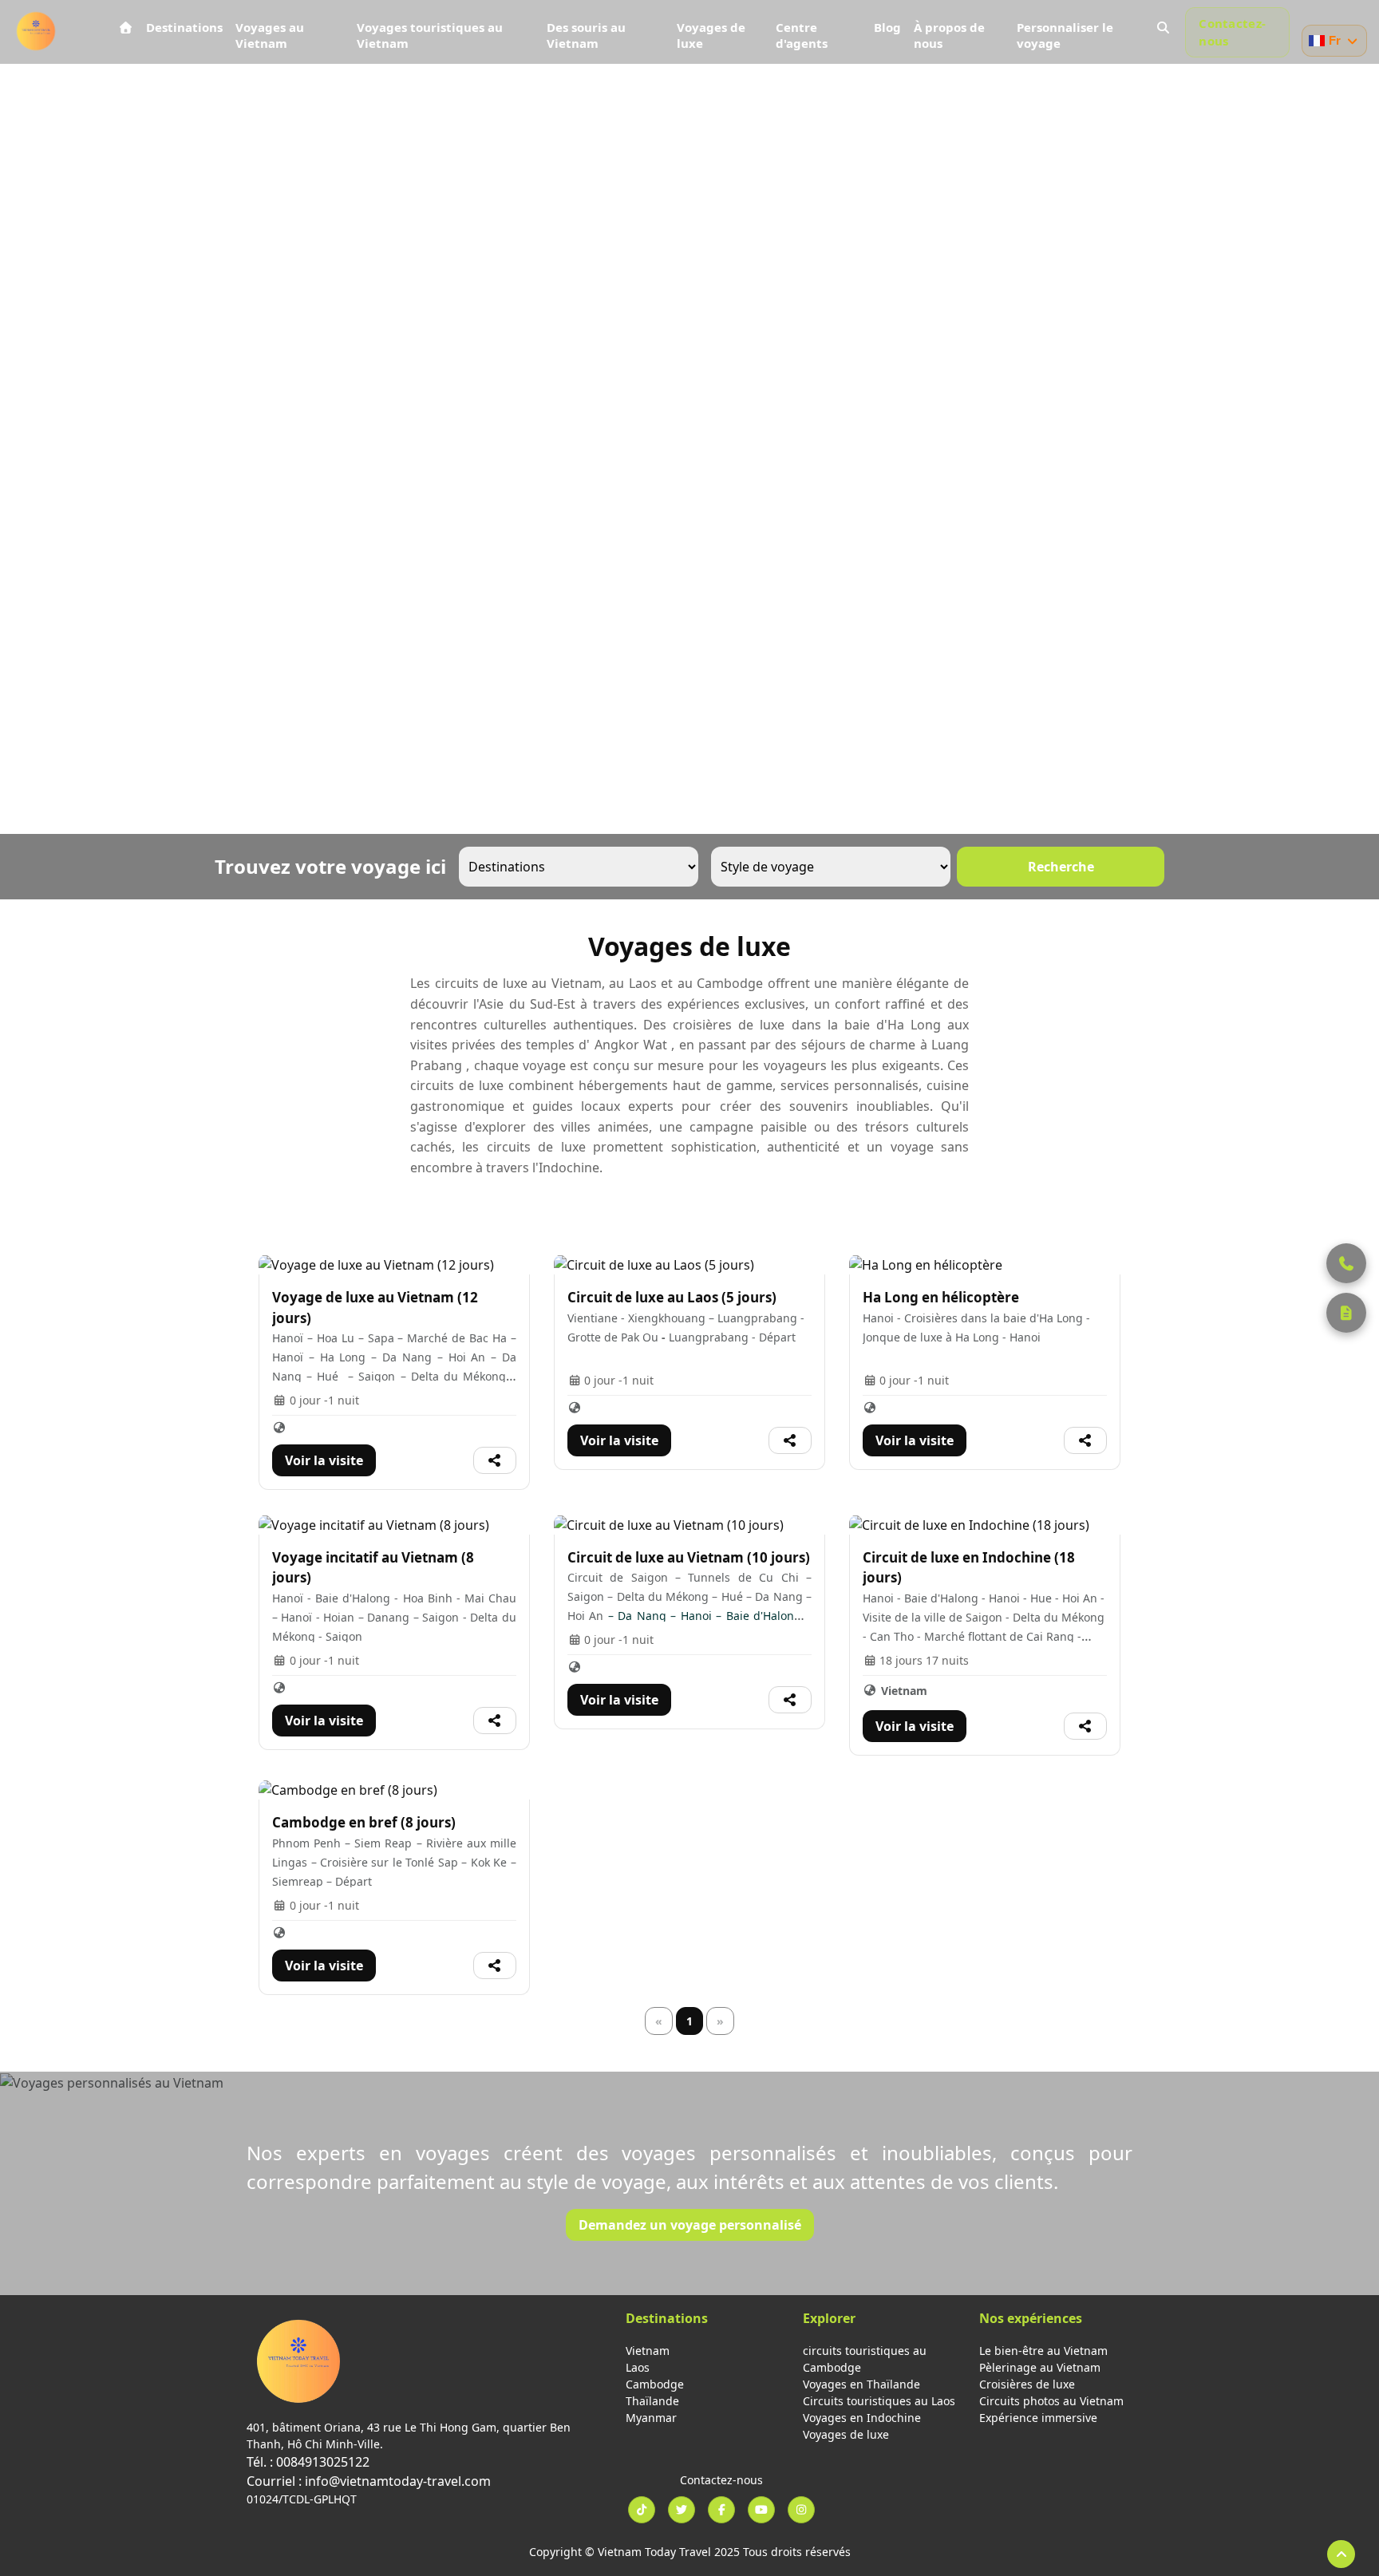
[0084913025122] (1346, 1263)
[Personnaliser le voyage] (1346, 1313)
